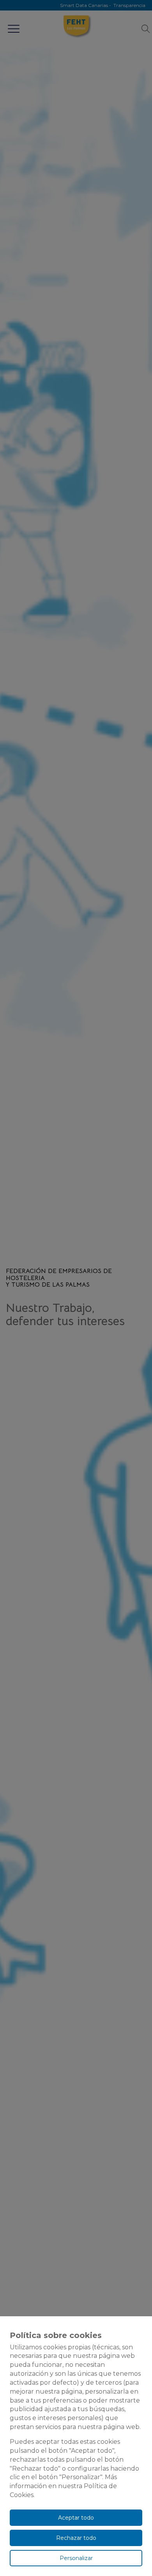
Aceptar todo (76, 2518)
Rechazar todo (76, 2538)
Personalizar (76, 2558)
